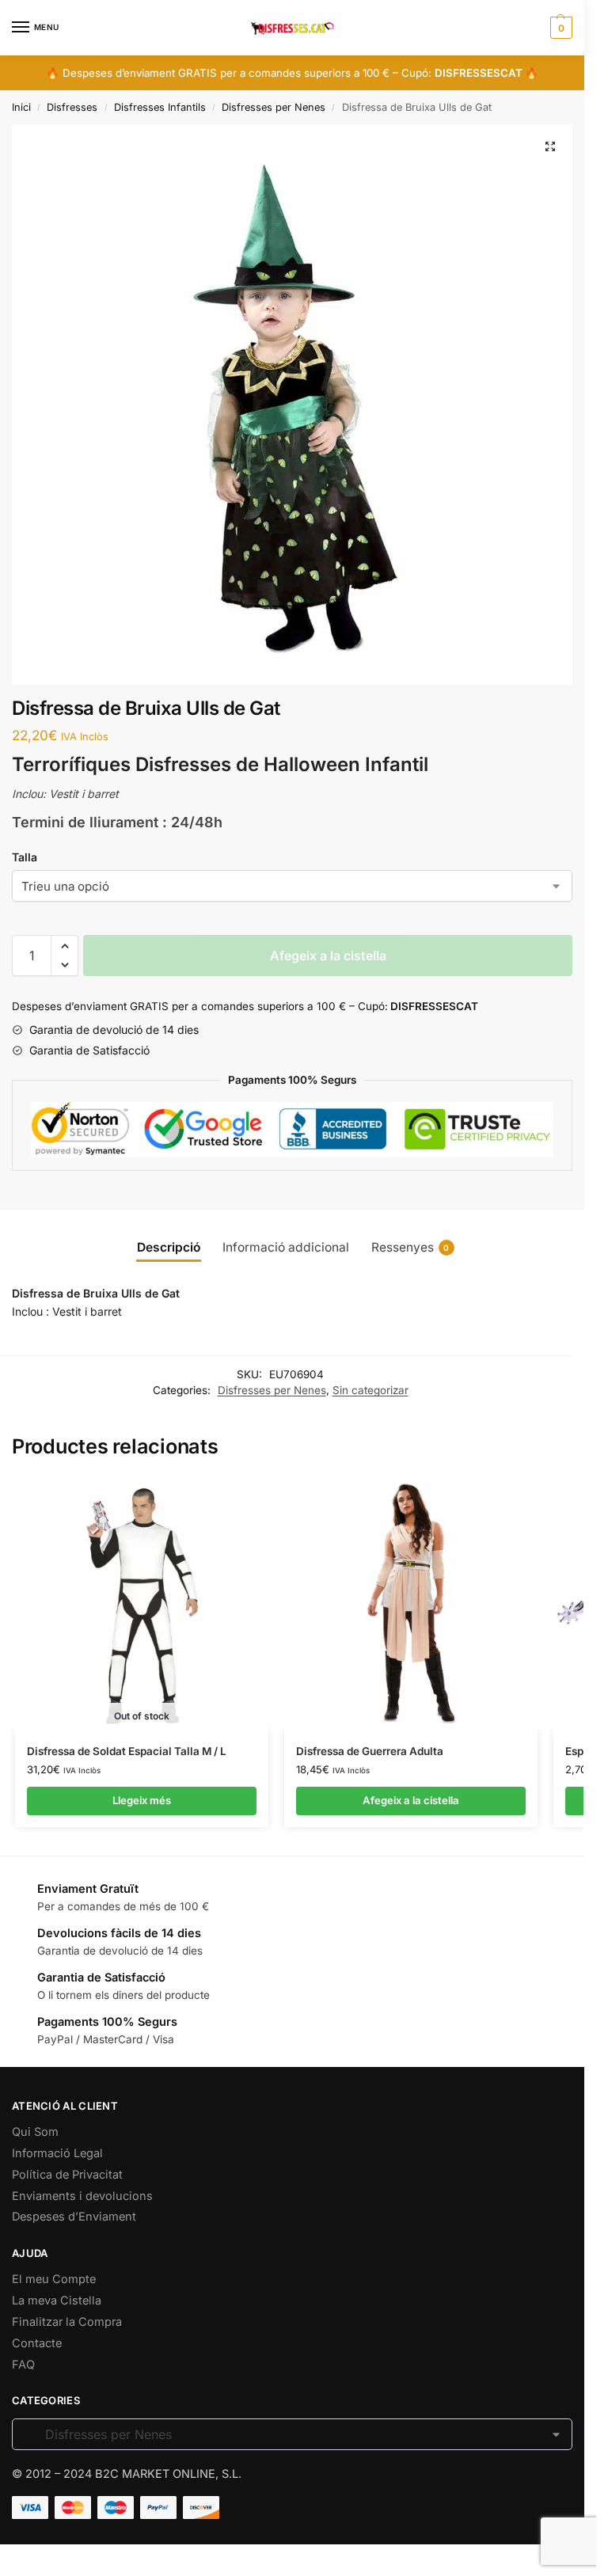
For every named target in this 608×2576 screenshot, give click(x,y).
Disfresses (72, 107)
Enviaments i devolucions (82, 2196)
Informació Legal (57, 2153)
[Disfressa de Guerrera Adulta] (411, 1603)
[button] (550, 146)
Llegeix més (142, 1800)
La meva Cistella (57, 2301)
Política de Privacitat (67, 2175)
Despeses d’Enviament (74, 2217)
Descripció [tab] (169, 1247)
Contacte (37, 2343)
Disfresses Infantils (160, 107)
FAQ (23, 2365)
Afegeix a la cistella (328, 956)
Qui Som (35, 2132)
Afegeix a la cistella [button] (411, 1800)
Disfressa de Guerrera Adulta (370, 1751)
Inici (21, 107)
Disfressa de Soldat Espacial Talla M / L (127, 1751)
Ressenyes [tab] (410, 1247)
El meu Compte (54, 2279)
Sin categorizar (370, 1390)
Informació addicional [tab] (286, 1247)
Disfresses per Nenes (274, 107)
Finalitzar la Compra (67, 2322)
